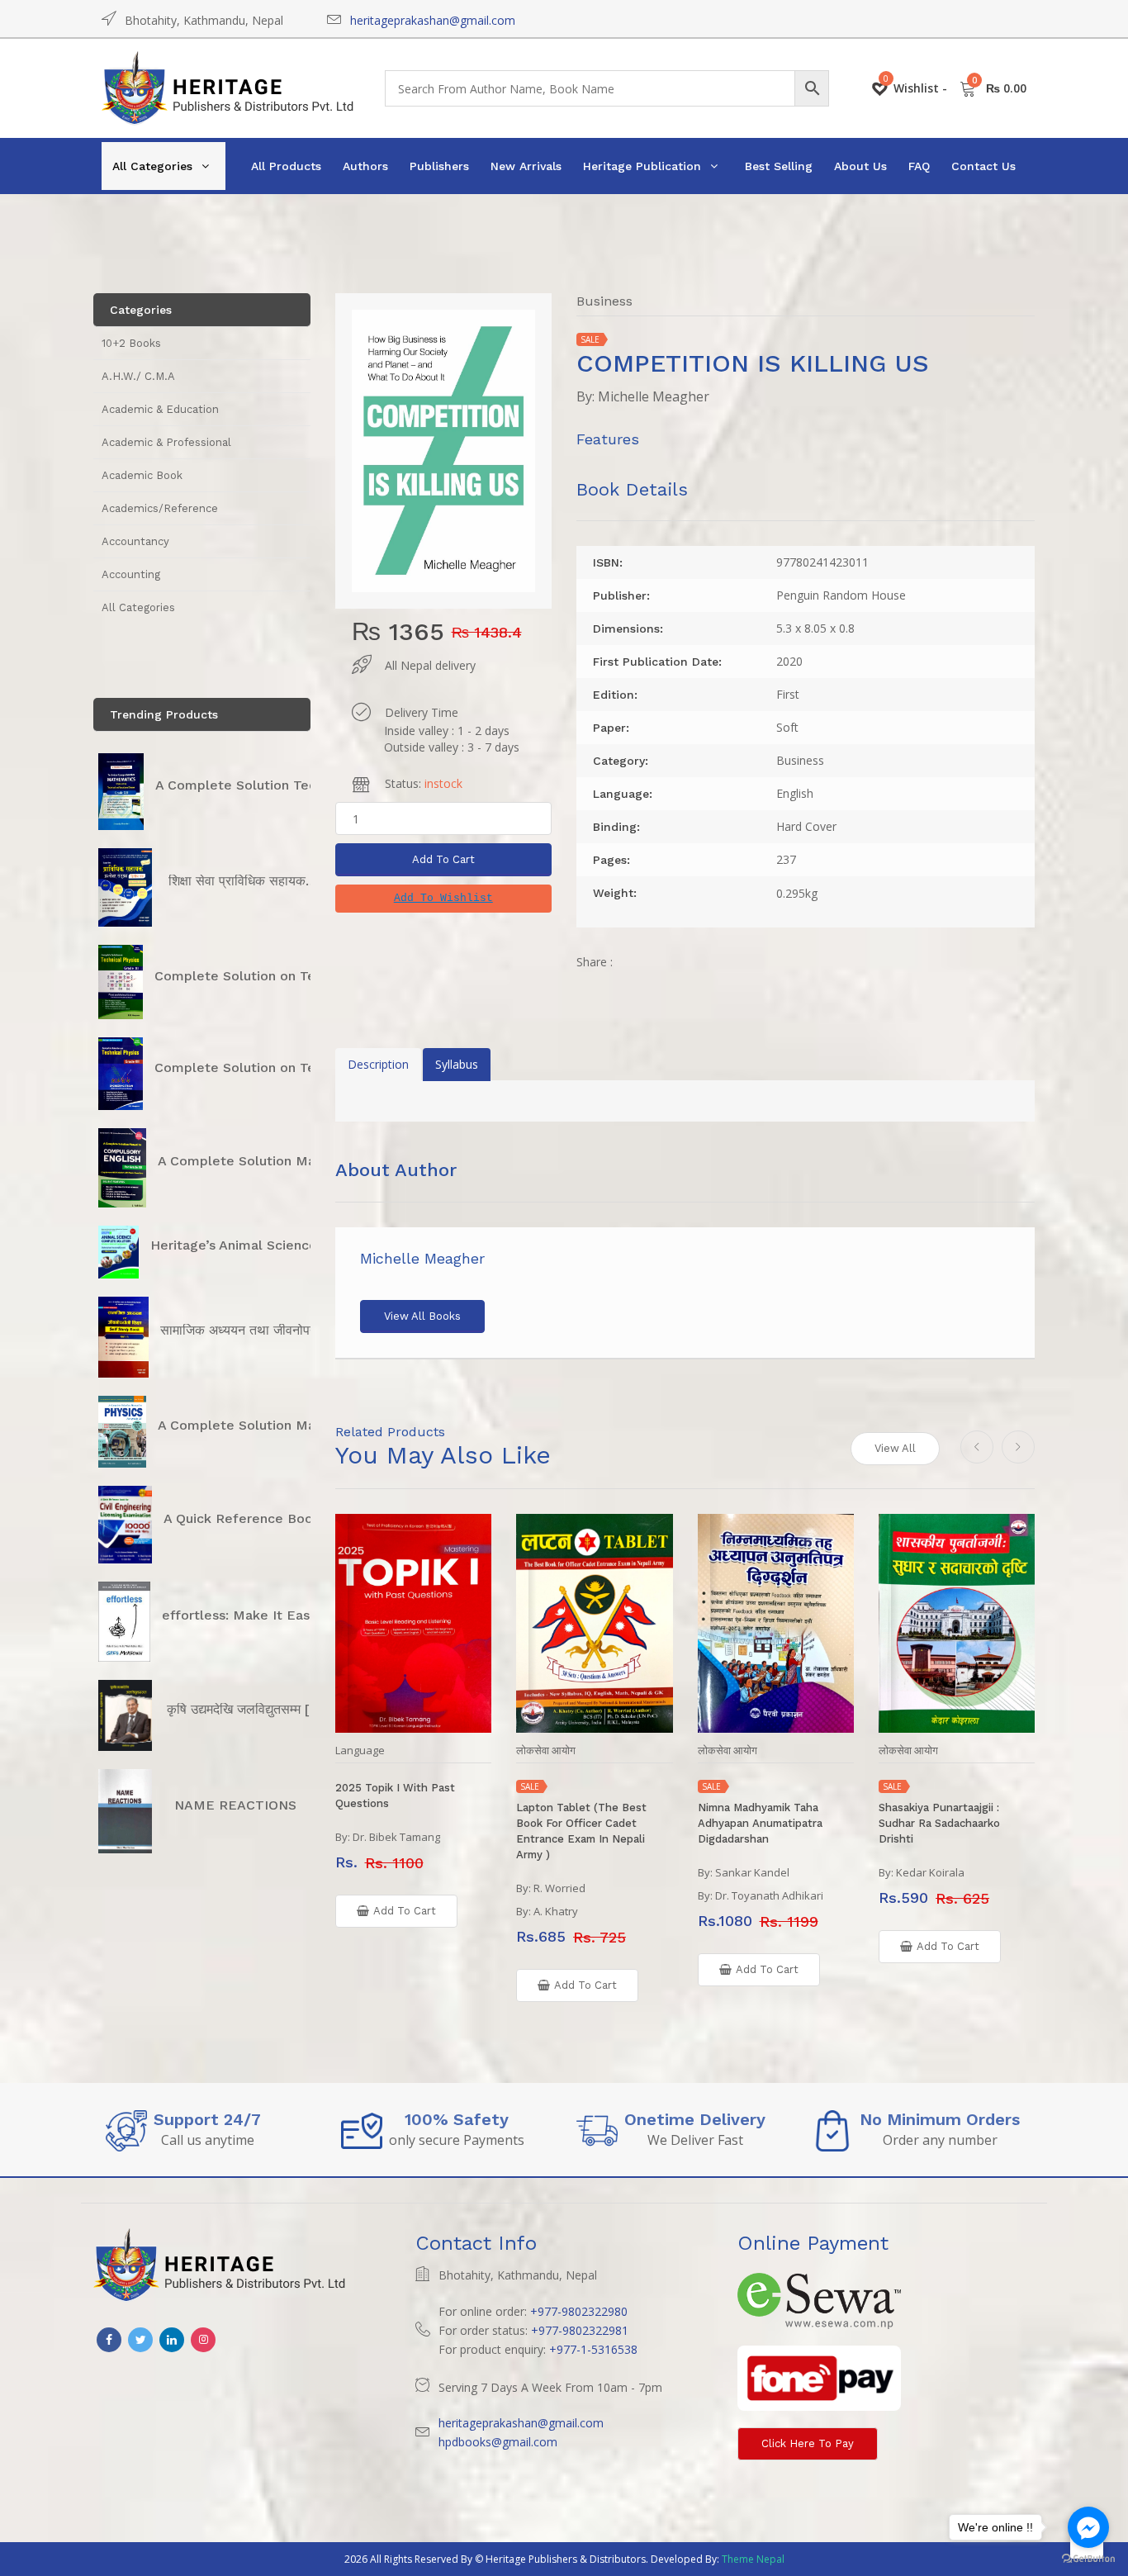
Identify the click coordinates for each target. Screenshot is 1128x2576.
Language (360, 1751)
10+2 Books (131, 343)
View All (895, 1448)
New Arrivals (526, 166)
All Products (286, 166)
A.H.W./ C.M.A (138, 376)
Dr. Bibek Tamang (396, 1837)
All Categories (152, 166)
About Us (860, 166)
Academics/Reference (160, 508)
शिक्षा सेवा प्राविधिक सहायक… (243, 881)
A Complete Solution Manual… (256, 1161)
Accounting (131, 574)
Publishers (439, 166)
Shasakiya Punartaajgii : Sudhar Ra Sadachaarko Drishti (939, 1823)
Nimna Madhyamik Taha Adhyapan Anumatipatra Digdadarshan (760, 1823)
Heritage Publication (642, 166)
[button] (443, 899)
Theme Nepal (753, 2559)
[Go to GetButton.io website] (1088, 2559)
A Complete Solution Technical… (260, 785)
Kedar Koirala (930, 1872)
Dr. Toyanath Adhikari (769, 1895)
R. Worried (559, 1888)
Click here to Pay (808, 2443)
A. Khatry (556, 1911)
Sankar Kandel (752, 1872)
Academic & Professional (166, 442)
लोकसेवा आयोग (546, 1751)
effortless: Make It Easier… (249, 1615)
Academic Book (142, 475)
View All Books (422, 1316)
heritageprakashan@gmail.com (433, 20)
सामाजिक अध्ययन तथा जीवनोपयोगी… (251, 1330)
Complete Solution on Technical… (263, 976)
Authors (365, 166)
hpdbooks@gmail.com (498, 2442)
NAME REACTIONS (235, 1805)
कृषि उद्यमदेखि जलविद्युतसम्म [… (244, 1709)
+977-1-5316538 (593, 2349)
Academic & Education (160, 409)
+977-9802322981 (580, 2330)
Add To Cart (443, 859)
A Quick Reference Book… (248, 1518)
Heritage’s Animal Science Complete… (274, 1245)
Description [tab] (378, 1064)
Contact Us (983, 166)
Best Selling (779, 166)
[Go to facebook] (1088, 2527)
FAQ (919, 166)
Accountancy (135, 541)
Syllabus (457, 1064)
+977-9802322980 (579, 2311)
